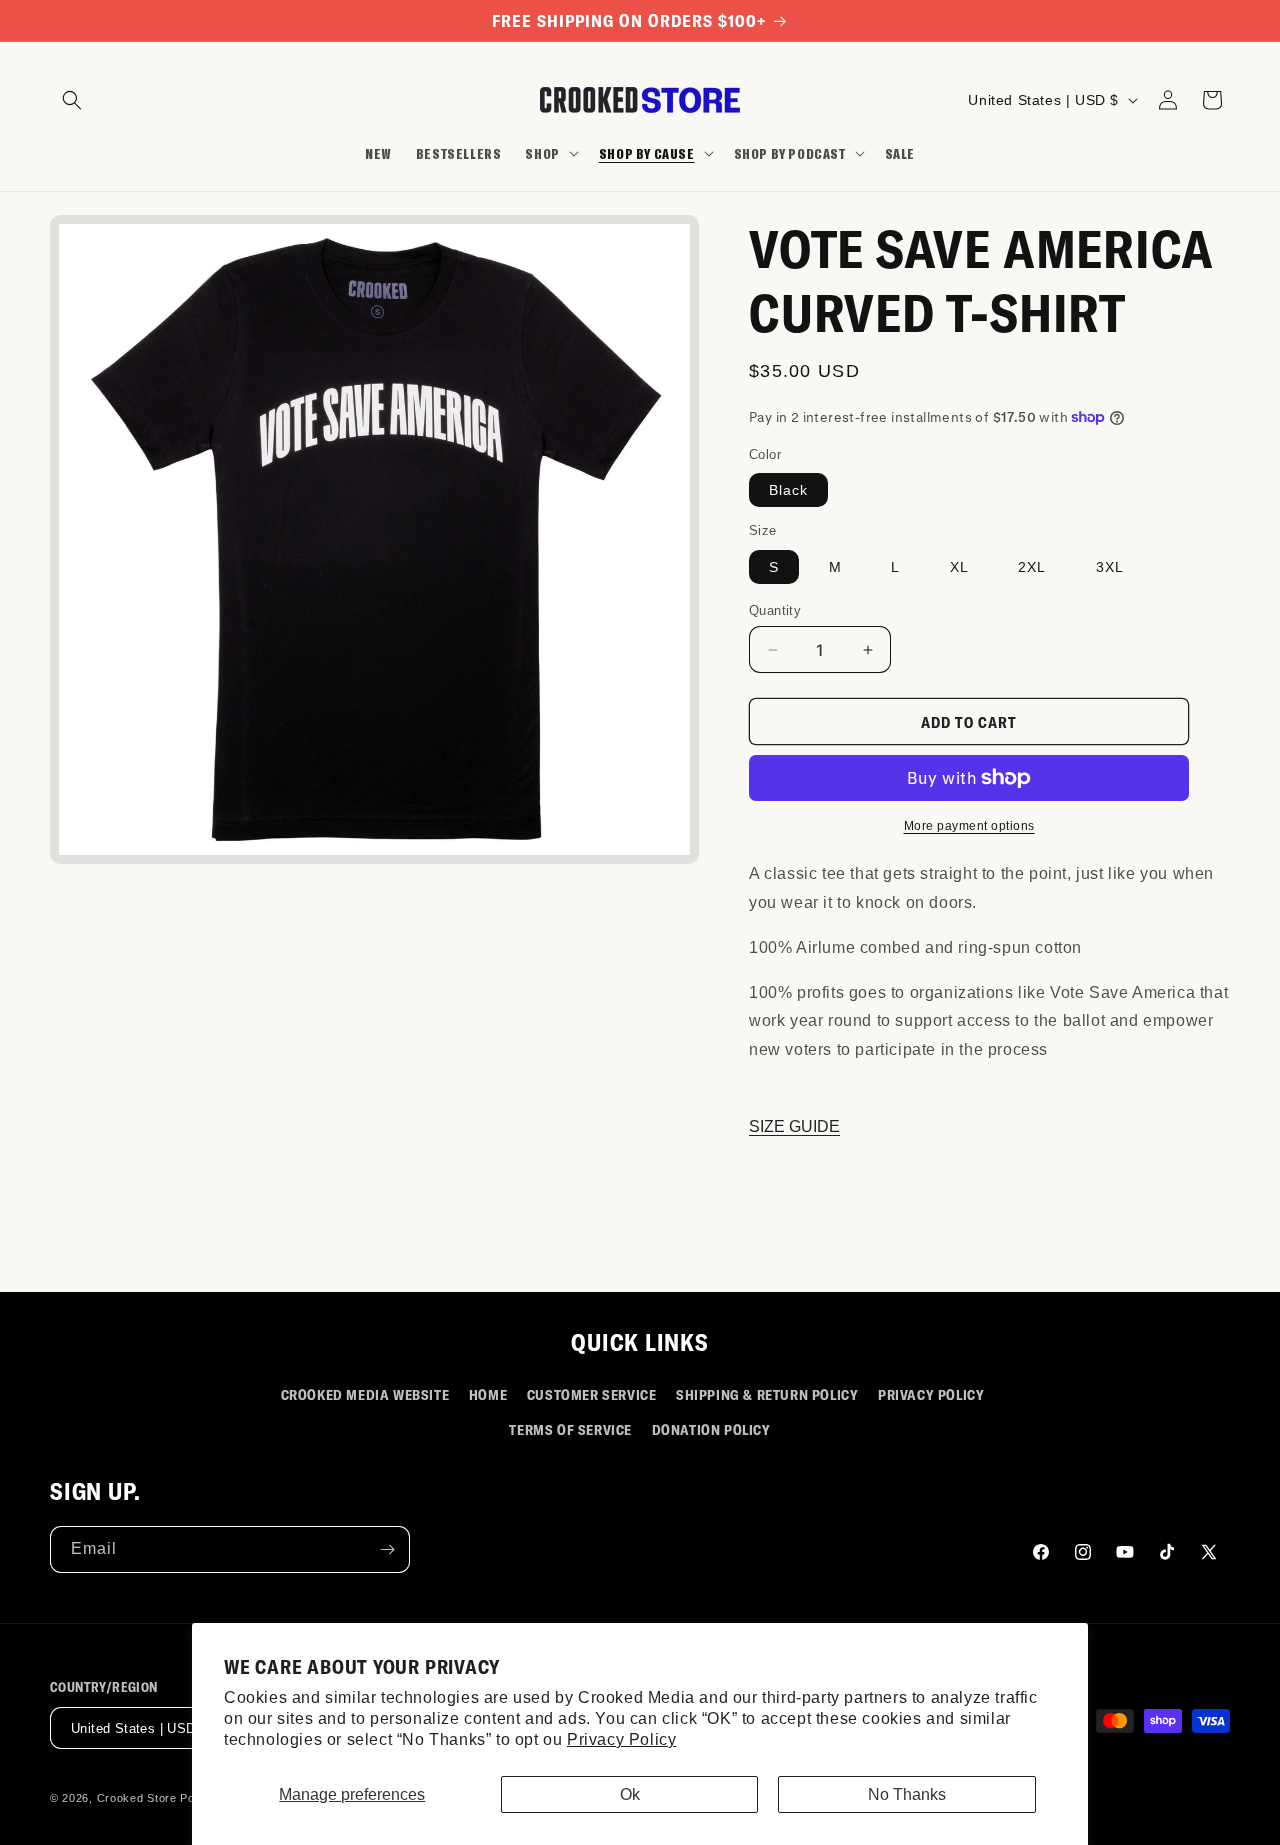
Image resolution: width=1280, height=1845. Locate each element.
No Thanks (907, 1794)
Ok (630, 1794)
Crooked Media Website (365, 1394)
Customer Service (592, 1394)
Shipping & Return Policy (767, 1394)
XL (959, 567)
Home (488, 1394)
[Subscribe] (387, 1549)
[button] (72, 100)
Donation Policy (711, 1429)
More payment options (969, 826)
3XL (1110, 567)
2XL (1032, 567)
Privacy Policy (621, 1739)
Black (788, 490)
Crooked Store (137, 1799)
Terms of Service (570, 1429)
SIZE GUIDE (794, 1126)
